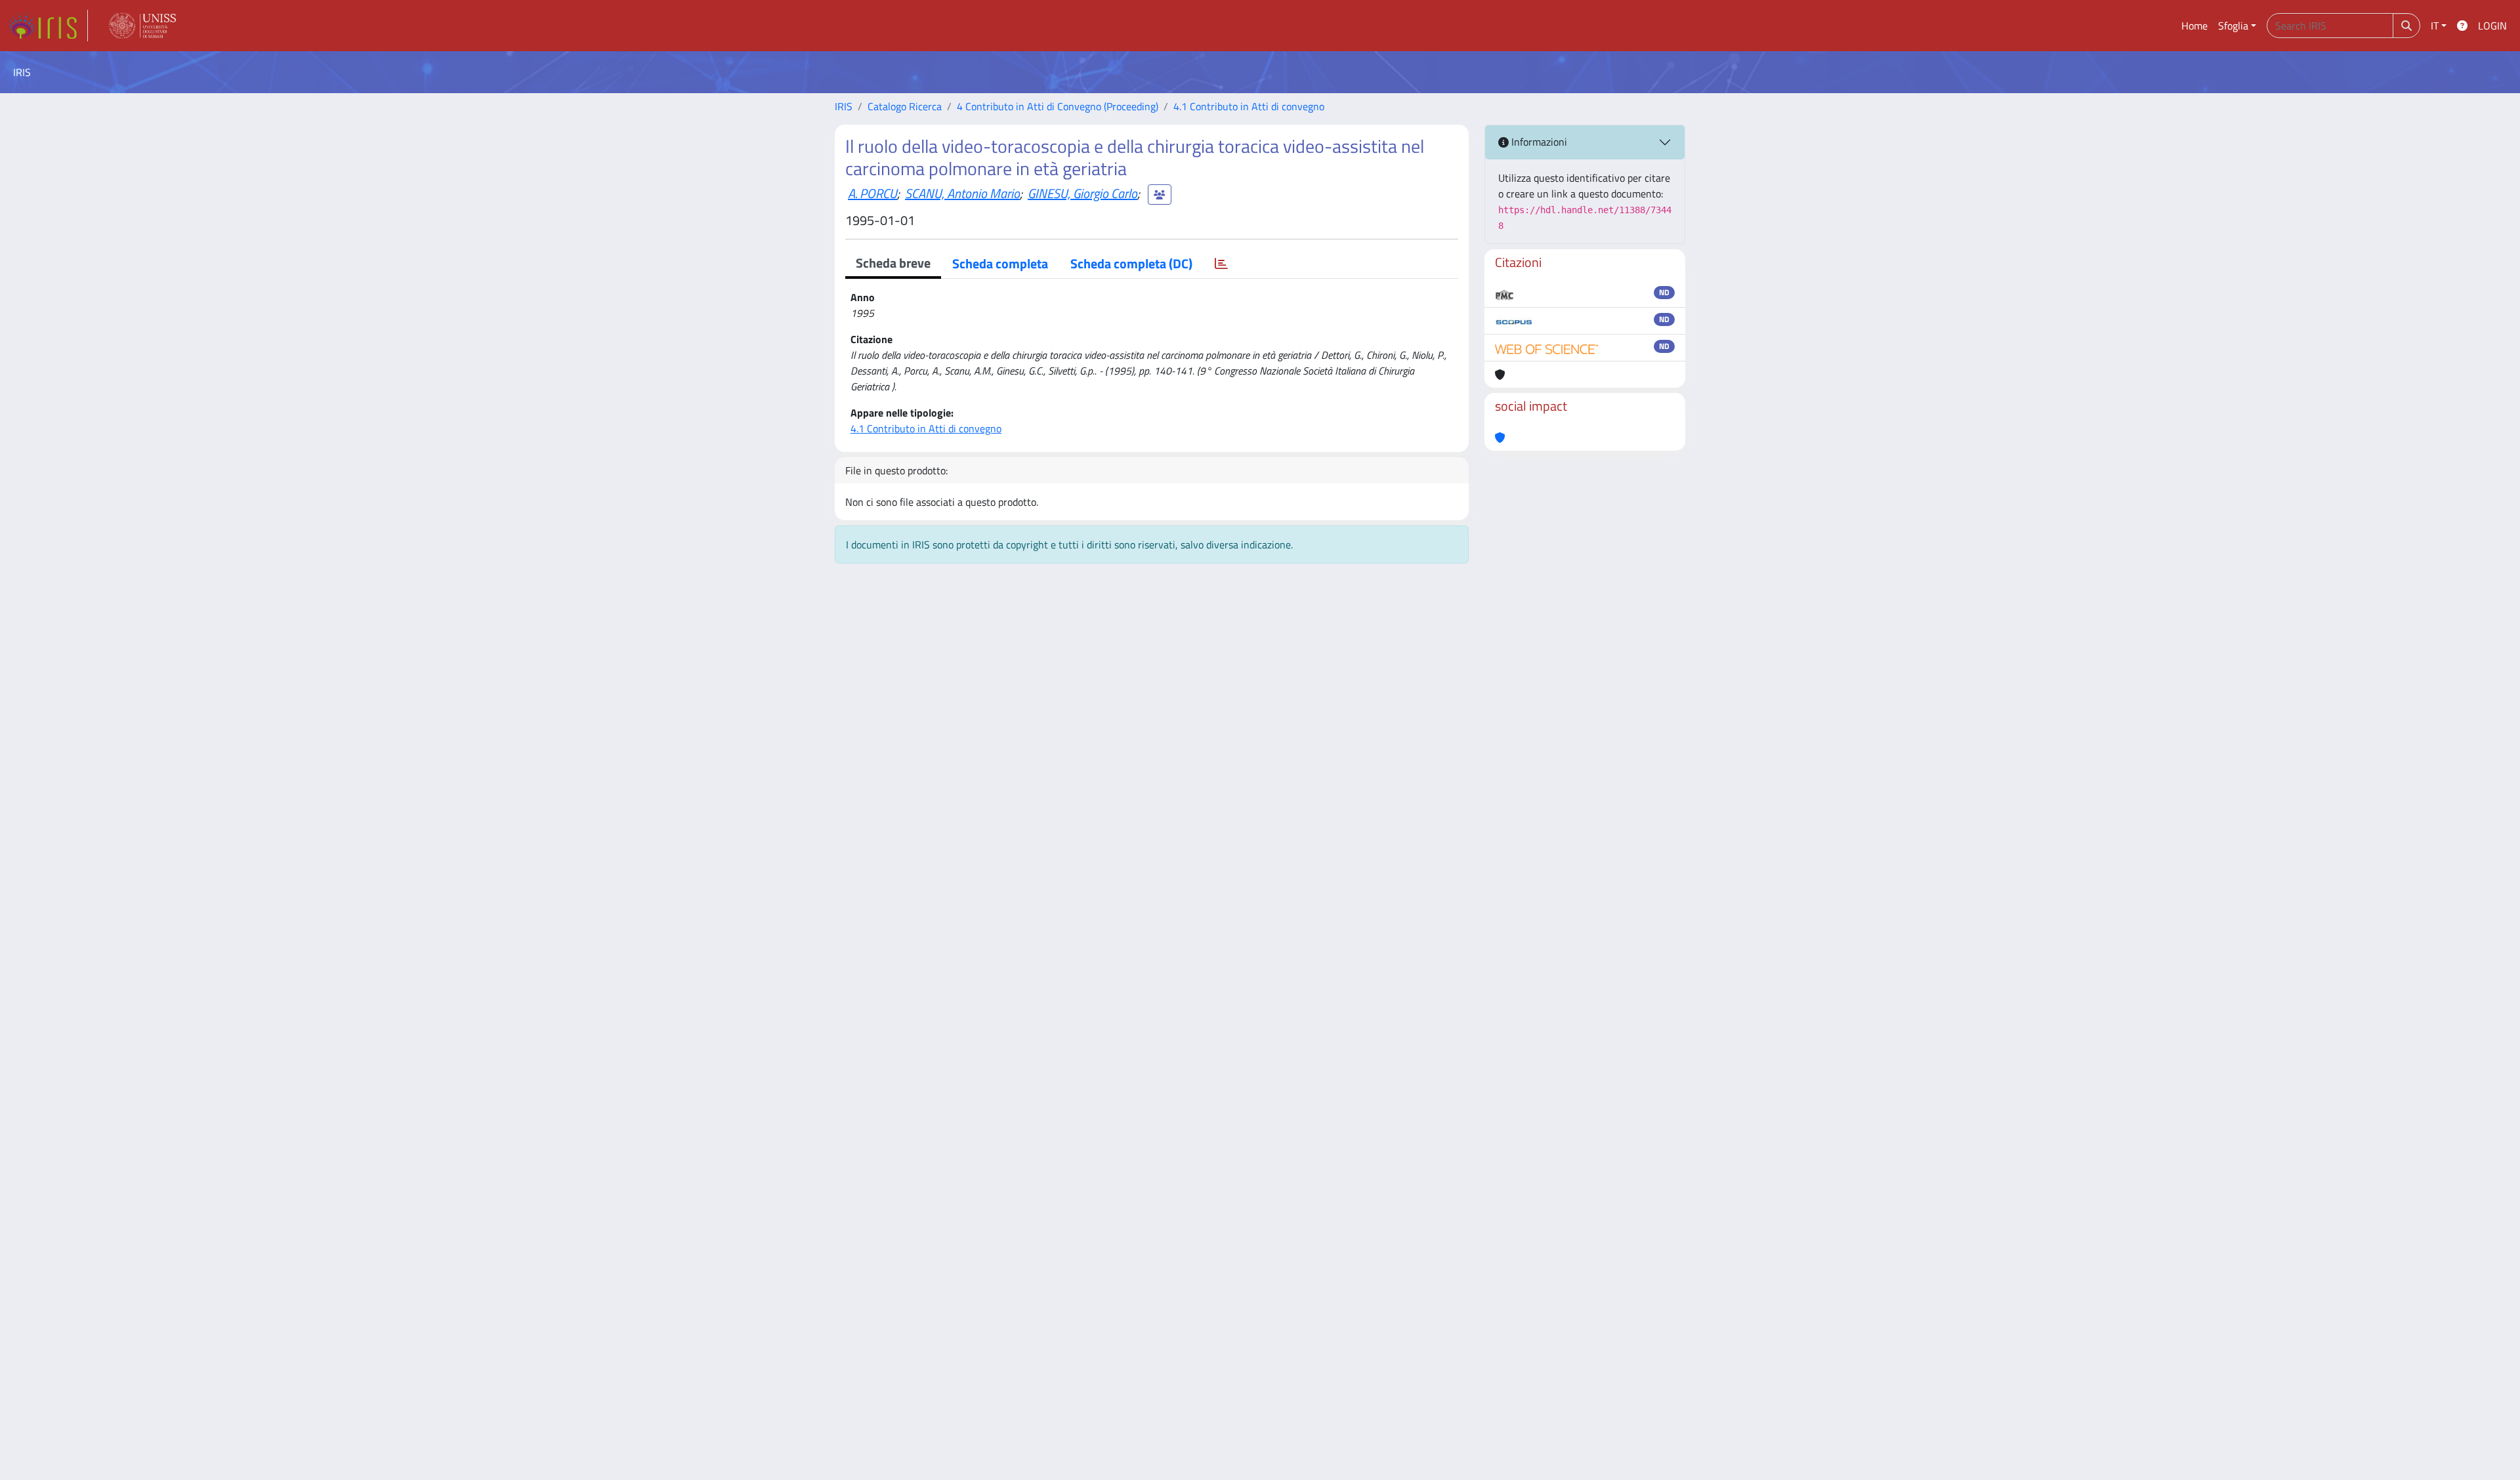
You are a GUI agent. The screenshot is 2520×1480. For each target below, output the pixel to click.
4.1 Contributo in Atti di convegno (1249, 106)
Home (2194, 26)
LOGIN (2492, 26)
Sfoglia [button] (2233, 26)
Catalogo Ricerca (905, 106)
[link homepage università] (142, 26)
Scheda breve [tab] (893, 263)
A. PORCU (872, 193)
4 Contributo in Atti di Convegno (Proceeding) (1058, 106)
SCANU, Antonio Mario (962, 193)
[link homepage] (48, 26)
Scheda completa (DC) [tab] (1131, 263)
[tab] (1221, 264)
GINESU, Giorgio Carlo (1082, 193)
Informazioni (1538, 142)
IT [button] (2435, 26)
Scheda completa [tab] (1000, 263)
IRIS (844, 106)
